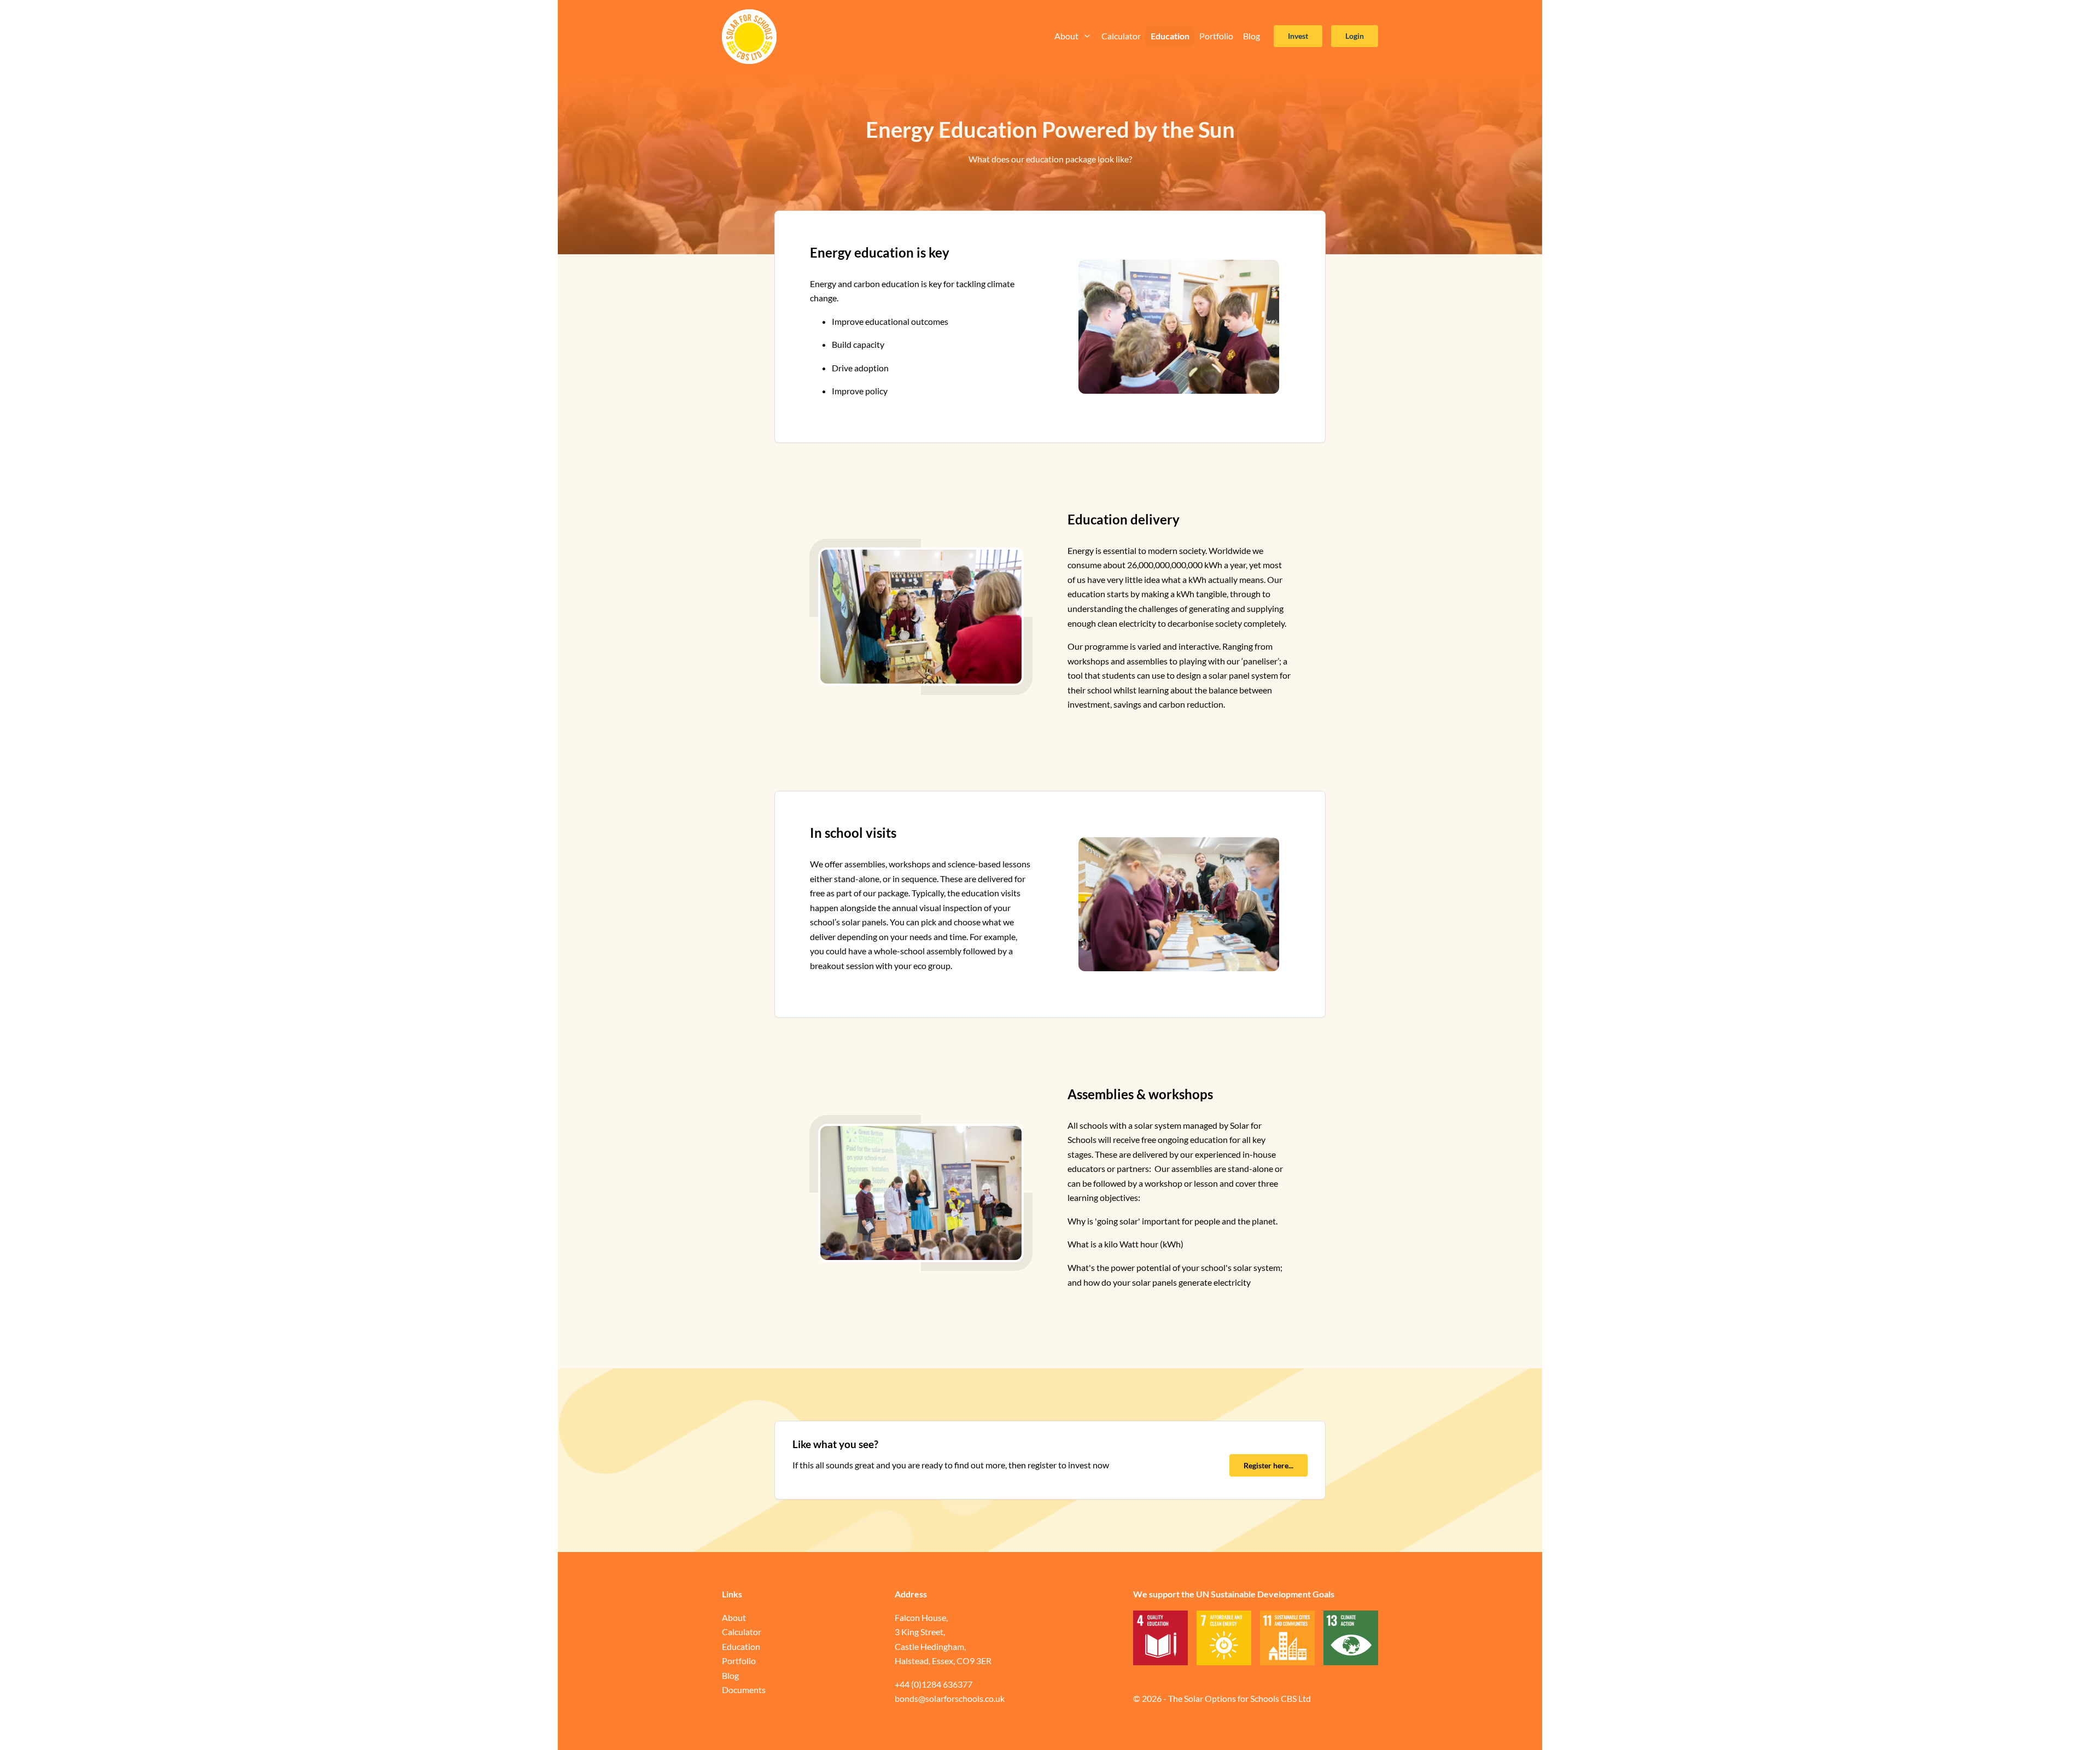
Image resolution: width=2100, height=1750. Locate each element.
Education (1170, 36)
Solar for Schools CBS (749, 37)
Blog (1252, 36)
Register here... (1268, 1465)
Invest (1298, 36)
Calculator (1121, 36)
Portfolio (1216, 36)
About (1066, 36)
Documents (744, 1690)
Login (1355, 36)
